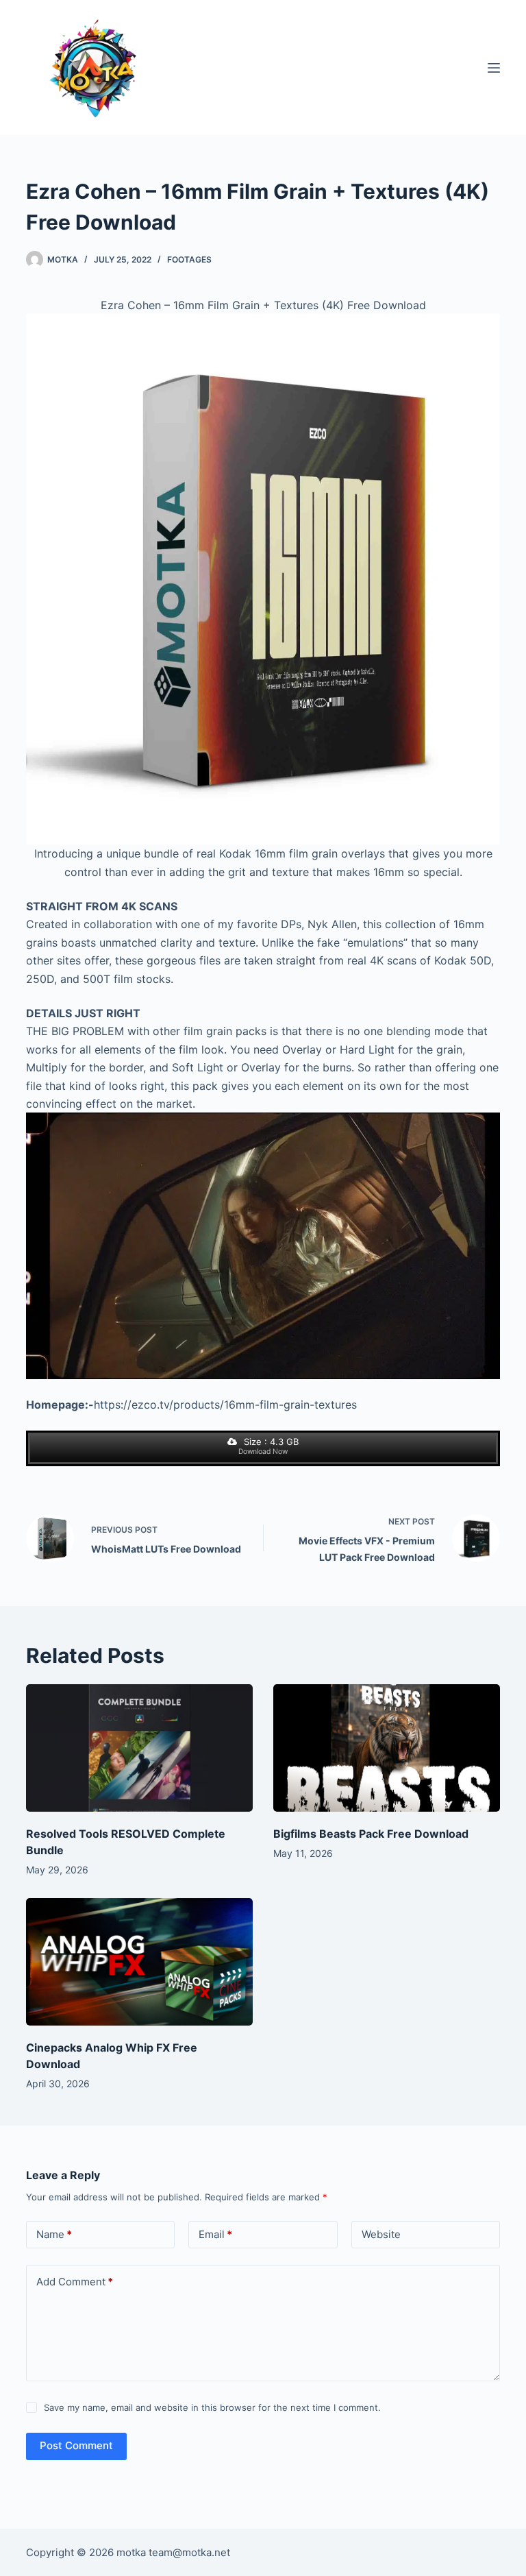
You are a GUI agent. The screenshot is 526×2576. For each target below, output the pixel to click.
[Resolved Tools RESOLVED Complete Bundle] (139, 1748)
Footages (189, 259)
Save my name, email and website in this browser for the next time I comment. (212, 2407)
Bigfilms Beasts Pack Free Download (371, 1834)
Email (215, 2234)
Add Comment (75, 2282)
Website (381, 2234)
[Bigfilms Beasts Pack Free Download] (387, 1748)
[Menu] (494, 68)
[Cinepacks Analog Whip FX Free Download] (139, 1962)
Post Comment (76, 2445)
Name (54, 2234)
